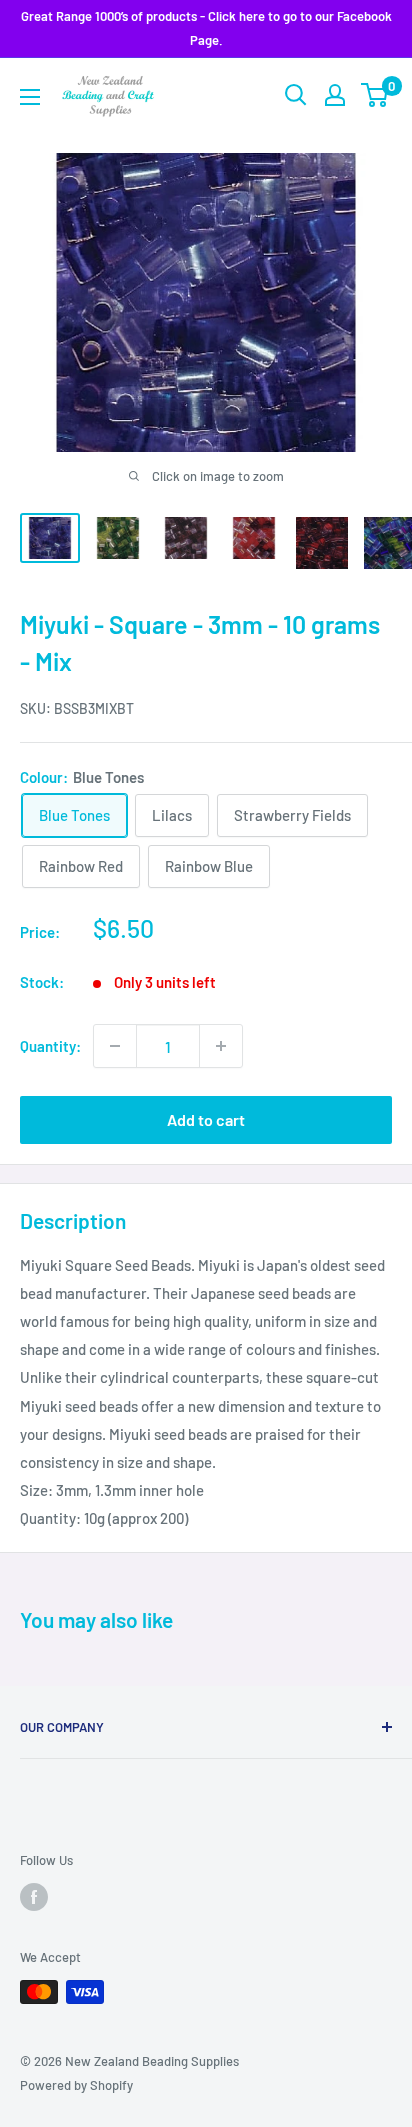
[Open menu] (30, 97)
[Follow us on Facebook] (34, 1897)
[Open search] (296, 95)
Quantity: (50, 1046)
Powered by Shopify (76, 2085)
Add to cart (206, 1119)
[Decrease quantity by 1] (115, 1046)
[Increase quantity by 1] (221, 1046)
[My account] (335, 95)
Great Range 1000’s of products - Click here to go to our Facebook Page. (206, 28)
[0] (375, 95)
